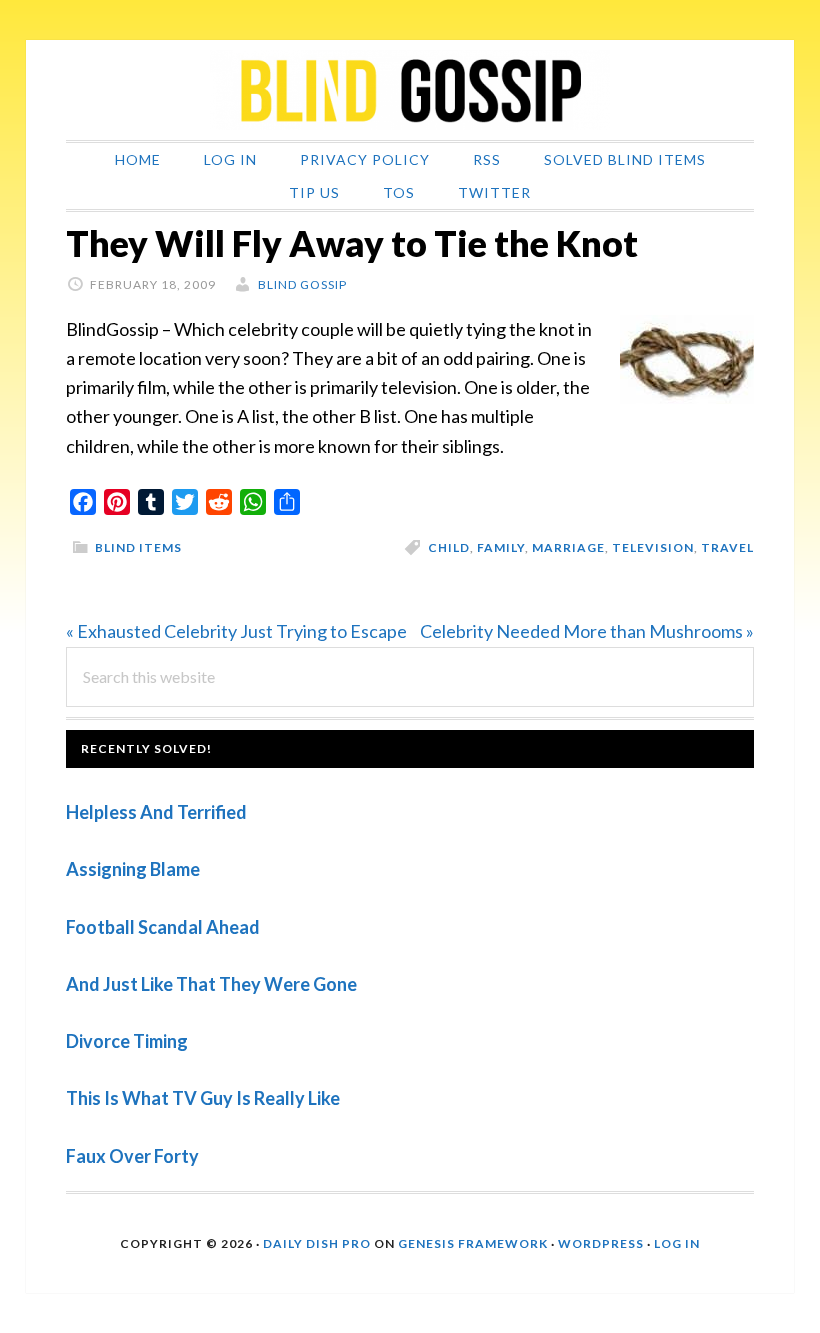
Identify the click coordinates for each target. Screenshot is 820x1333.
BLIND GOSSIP (410, 90)
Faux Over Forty (132, 1156)
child (449, 547)
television (653, 547)
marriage (568, 547)
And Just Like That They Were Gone (211, 984)
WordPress (601, 1243)
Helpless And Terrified (156, 812)
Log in (677, 1243)
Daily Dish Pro (317, 1243)
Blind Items (138, 547)
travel (727, 547)
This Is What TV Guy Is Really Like (203, 1098)
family (501, 547)
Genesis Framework (473, 1243)
